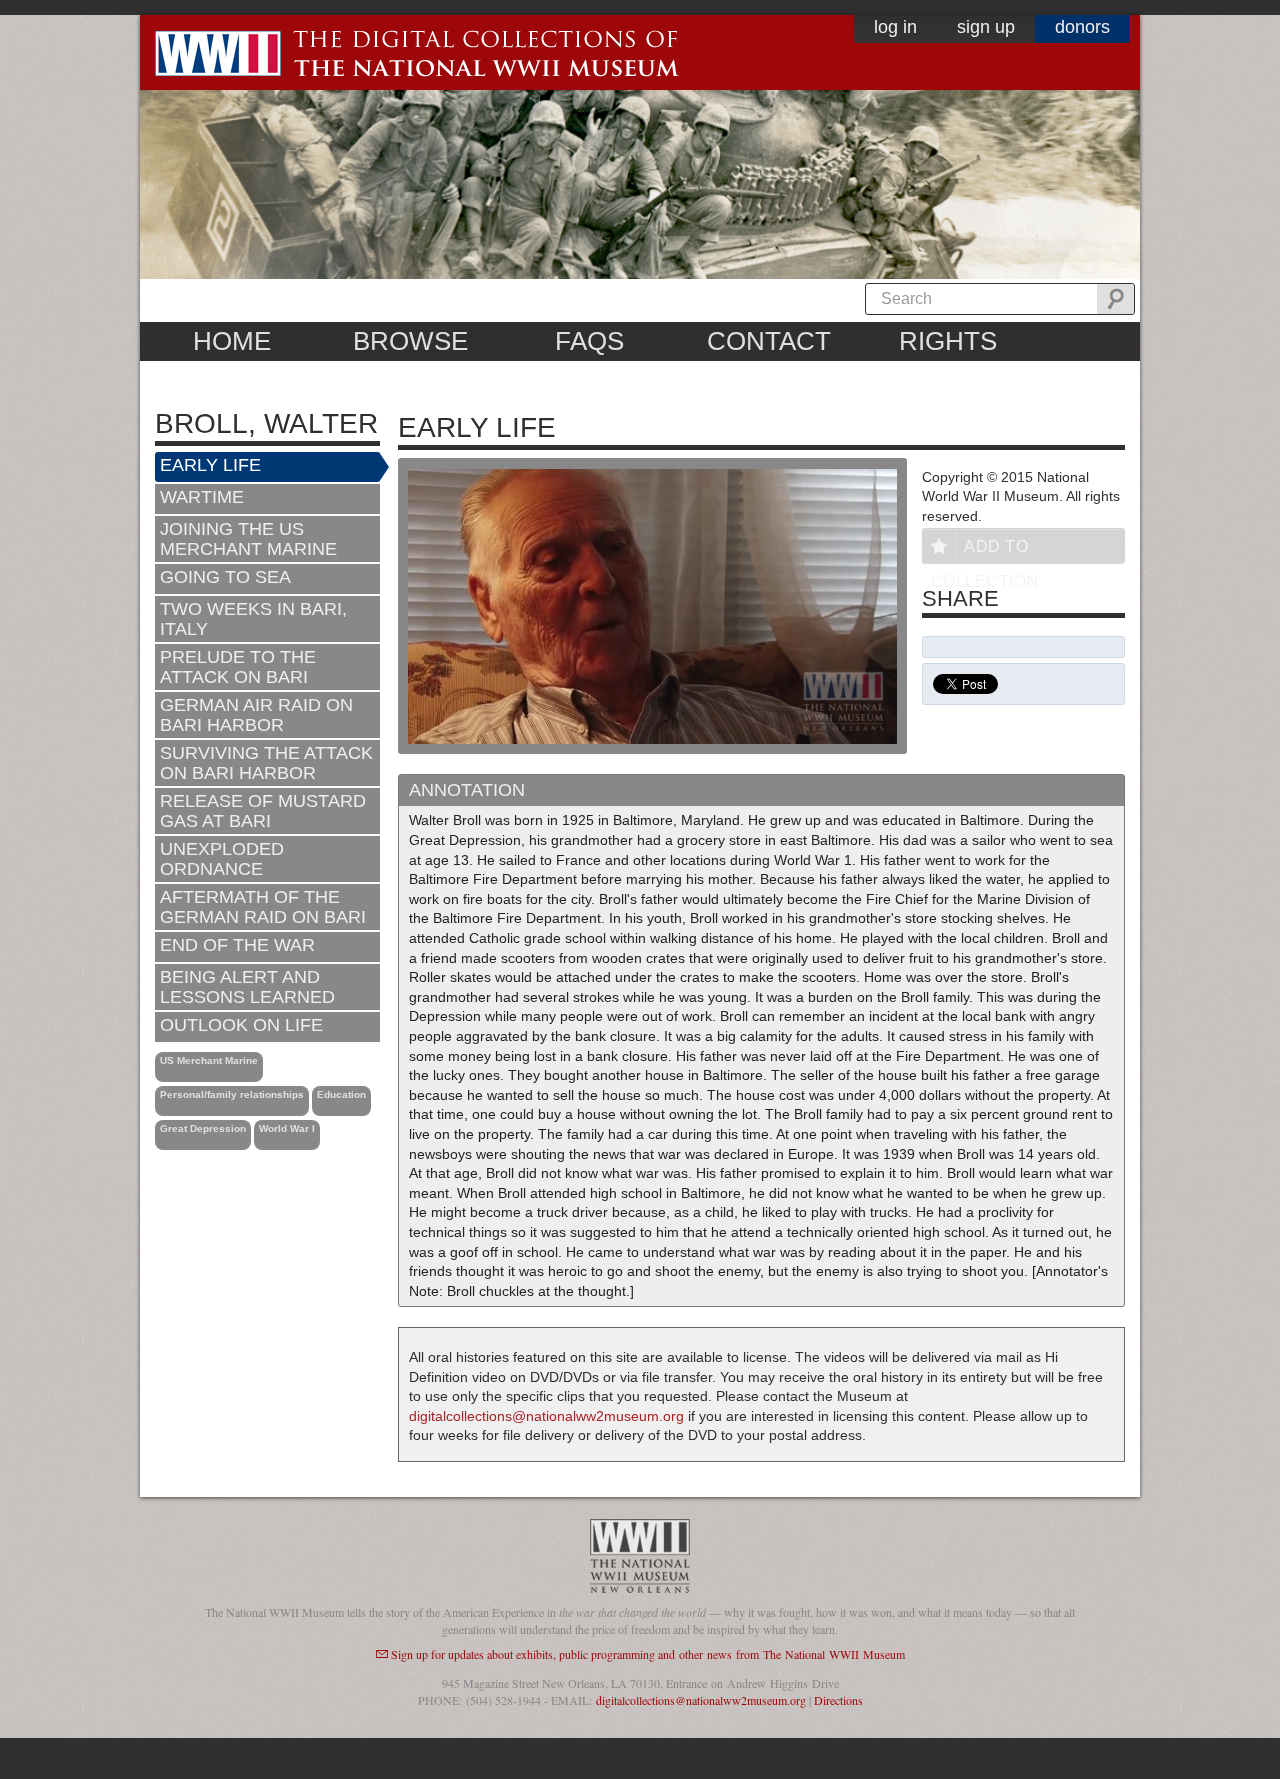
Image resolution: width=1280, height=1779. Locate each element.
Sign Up (986, 27)
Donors (1082, 27)
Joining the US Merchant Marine (248, 539)
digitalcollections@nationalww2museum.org (546, 1416)
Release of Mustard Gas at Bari (263, 811)
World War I (287, 1128)
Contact (769, 341)
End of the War (237, 945)
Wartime (202, 497)
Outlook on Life (241, 1025)
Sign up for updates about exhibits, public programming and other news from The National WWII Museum (648, 1654)
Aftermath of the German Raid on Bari (263, 907)
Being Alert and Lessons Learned (247, 987)
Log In (895, 27)
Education (341, 1094)
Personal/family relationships (232, 1094)
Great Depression (203, 1128)
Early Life (210, 465)
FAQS (589, 341)
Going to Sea (225, 577)
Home (232, 341)
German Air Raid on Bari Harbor (256, 715)
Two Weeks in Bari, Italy (253, 619)
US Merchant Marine (209, 1060)
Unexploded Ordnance (222, 859)
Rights (948, 341)
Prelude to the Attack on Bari (238, 667)
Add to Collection (985, 550)
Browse (410, 341)
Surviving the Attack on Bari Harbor (266, 763)
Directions (838, 1700)
